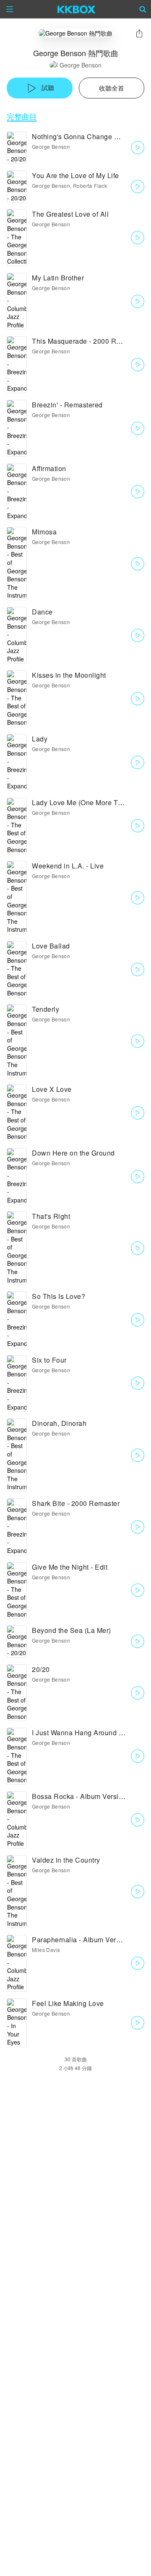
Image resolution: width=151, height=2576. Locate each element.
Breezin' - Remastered (67, 405)
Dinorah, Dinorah (59, 1423)
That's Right (51, 1216)
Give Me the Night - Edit (70, 1567)
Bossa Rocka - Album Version (79, 1796)
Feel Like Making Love (68, 2003)
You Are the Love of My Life (75, 175)
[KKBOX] (77, 9)
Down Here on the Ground (73, 1153)
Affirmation (49, 468)
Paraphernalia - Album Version (81, 1940)
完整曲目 (22, 116)
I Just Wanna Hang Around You (81, 1732)
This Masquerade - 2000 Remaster (87, 341)
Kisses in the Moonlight (69, 675)
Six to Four (49, 1360)
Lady (40, 739)
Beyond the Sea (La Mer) (72, 1630)
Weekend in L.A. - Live (68, 866)
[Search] (143, 9)
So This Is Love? (59, 1296)
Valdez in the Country (66, 1860)
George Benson (81, 65)
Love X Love (52, 1089)
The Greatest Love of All (70, 214)
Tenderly (46, 1009)
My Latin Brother (58, 278)
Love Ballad (51, 946)
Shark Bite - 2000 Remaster (76, 1503)
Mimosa (44, 532)
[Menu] (10, 9)
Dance (42, 612)
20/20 (41, 1669)
